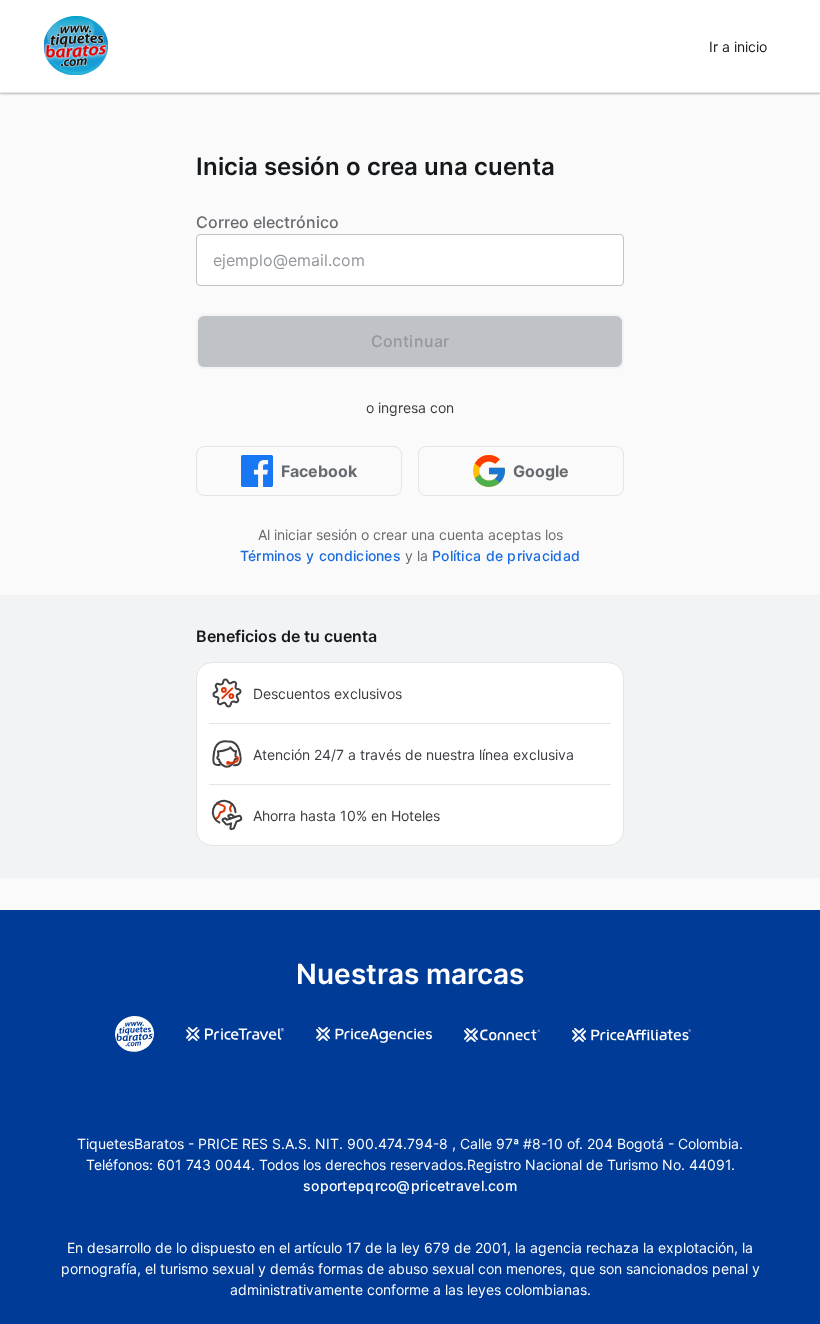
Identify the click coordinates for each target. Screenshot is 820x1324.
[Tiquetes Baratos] (76, 46)
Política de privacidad (506, 555)
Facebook (319, 471)
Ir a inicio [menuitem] (738, 46)
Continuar (410, 341)
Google (541, 471)
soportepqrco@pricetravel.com (410, 1185)
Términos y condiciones (320, 555)
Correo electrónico (267, 222)
